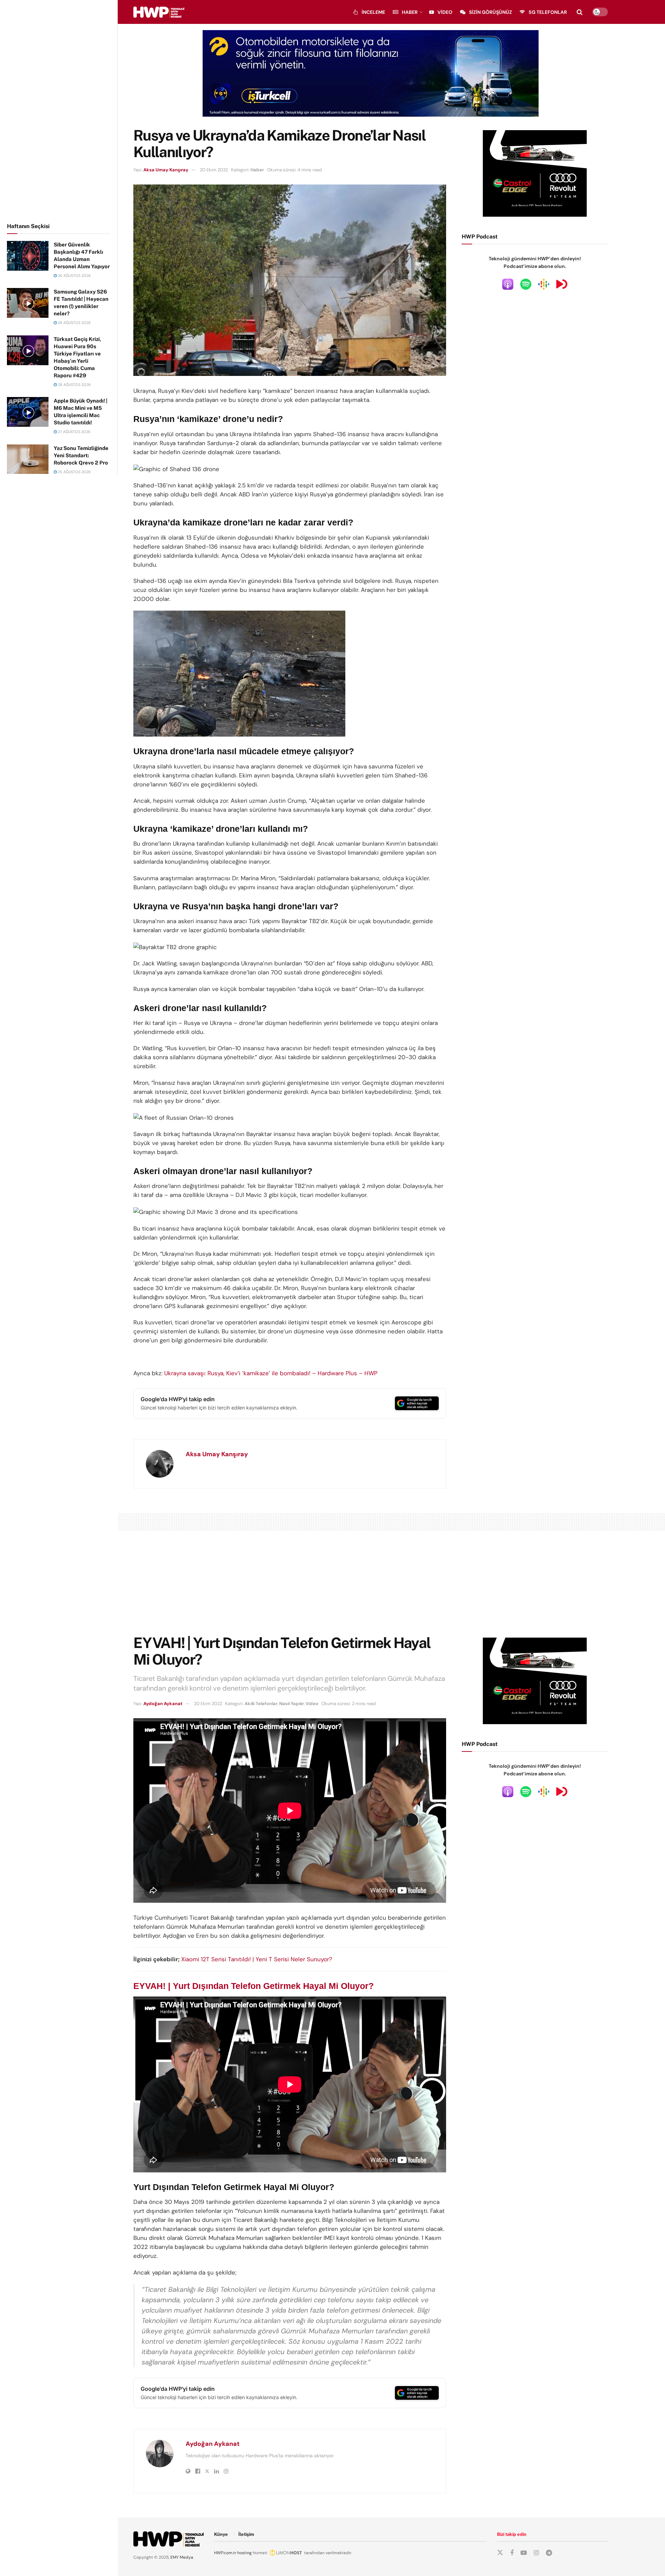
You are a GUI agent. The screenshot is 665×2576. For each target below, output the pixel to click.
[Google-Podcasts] (544, 284)
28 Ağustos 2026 (74, 323)
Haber (410, 12)
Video (445, 12)
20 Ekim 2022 (214, 170)
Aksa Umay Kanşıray (166, 170)
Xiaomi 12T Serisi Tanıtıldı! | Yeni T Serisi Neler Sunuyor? (257, 1959)
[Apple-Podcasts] (508, 284)
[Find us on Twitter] (500, 2553)
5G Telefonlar (548, 12)
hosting (245, 2553)
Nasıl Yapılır (291, 1704)
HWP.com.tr (225, 2553)
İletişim (246, 2534)
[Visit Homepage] (159, 12)
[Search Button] (580, 12)
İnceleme (373, 12)
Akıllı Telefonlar (261, 1704)
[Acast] (562, 284)
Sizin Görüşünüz (490, 12)
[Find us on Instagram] (536, 2553)
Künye (221, 2534)
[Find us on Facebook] (512, 2553)
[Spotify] (526, 284)
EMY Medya (182, 2557)
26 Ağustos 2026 (74, 276)
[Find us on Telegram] (549, 2553)
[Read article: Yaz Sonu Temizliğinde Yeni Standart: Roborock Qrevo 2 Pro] (28, 459)
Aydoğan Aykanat (163, 1704)
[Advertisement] (59, 110)
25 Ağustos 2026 (74, 472)
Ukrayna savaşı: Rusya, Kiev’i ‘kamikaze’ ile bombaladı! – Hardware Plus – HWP (271, 1373)
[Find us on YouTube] (524, 2553)
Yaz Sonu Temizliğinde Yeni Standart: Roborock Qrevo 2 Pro (81, 455)
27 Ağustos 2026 (74, 432)
